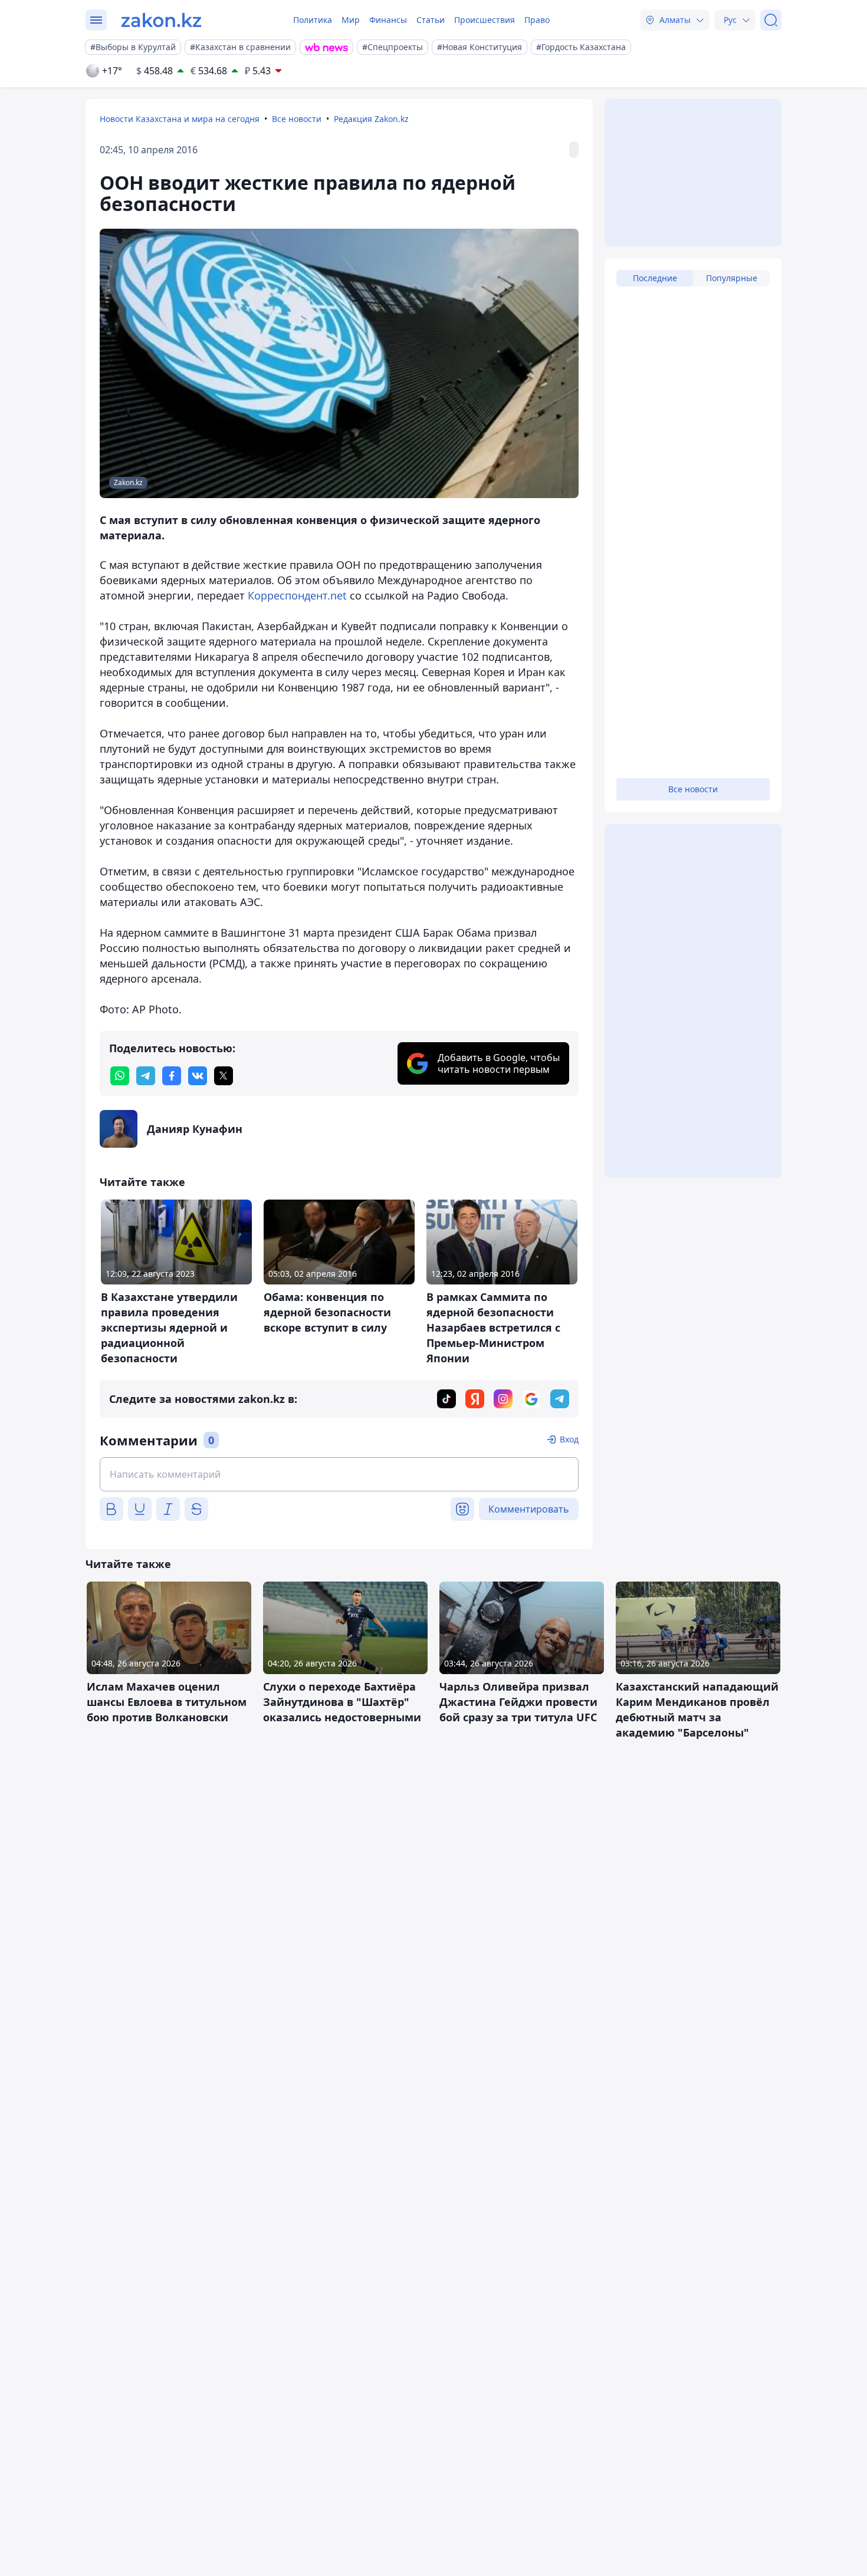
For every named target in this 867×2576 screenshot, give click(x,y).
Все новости (297, 119)
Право (537, 20)
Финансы (388, 20)
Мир (351, 20)
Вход (569, 1439)
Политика (313, 20)
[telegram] (146, 1076)
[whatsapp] (120, 1076)
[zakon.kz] (161, 20)
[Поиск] (771, 20)
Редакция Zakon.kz (371, 119)
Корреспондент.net (297, 595)
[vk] (198, 1076)
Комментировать (529, 1509)
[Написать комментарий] (339, 1474)
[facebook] (172, 1076)
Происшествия (485, 20)
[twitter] (224, 1076)
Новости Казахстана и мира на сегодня (180, 119)
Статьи (431, 20)
